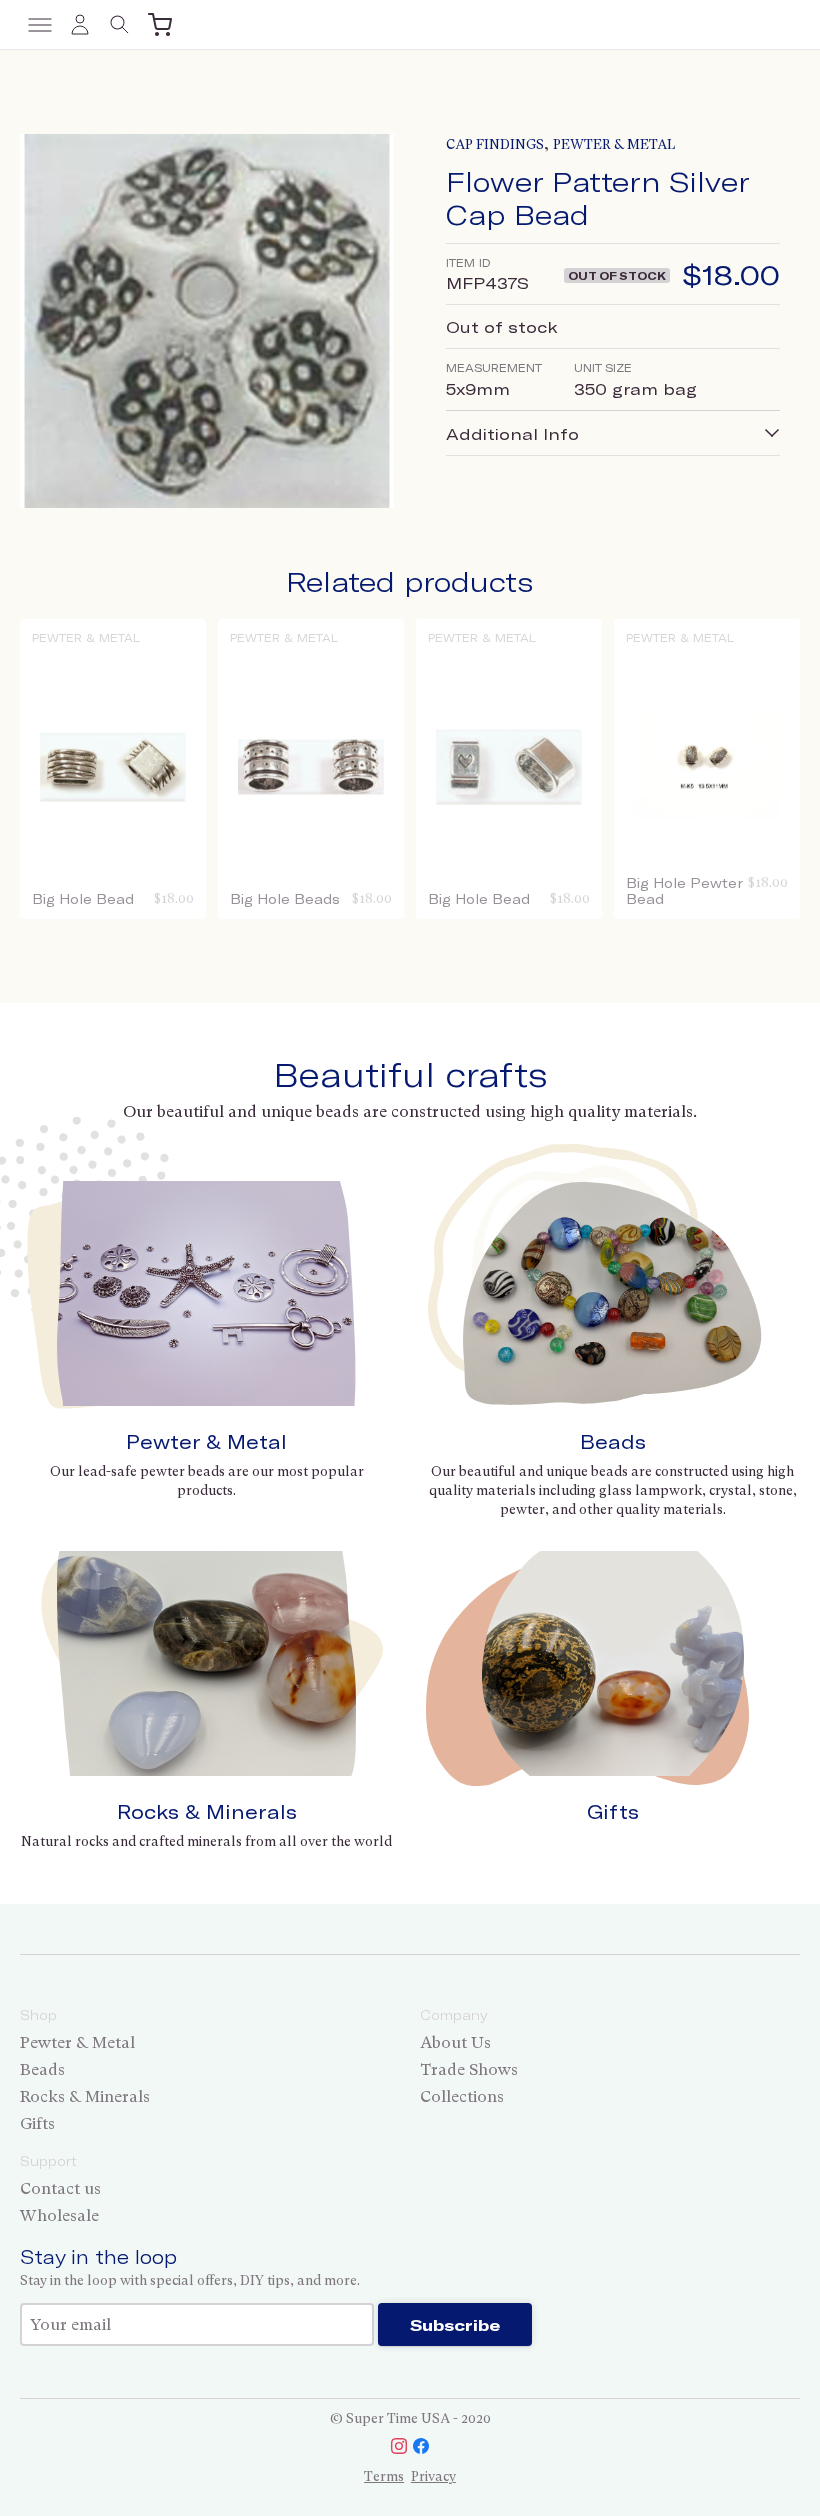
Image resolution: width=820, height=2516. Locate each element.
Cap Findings (495, 144)
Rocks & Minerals (207, 1811)
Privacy (433, 2476)
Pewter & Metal (614, 144)
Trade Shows (469, 2069)
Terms (384, 2476)
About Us (455, 2042)
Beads (613, 1441)
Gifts (613, 1811)
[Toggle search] (120, 25)
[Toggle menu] (40, 25)
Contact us (60, 2188)
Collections (462, 2096)
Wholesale (59, 2215)
